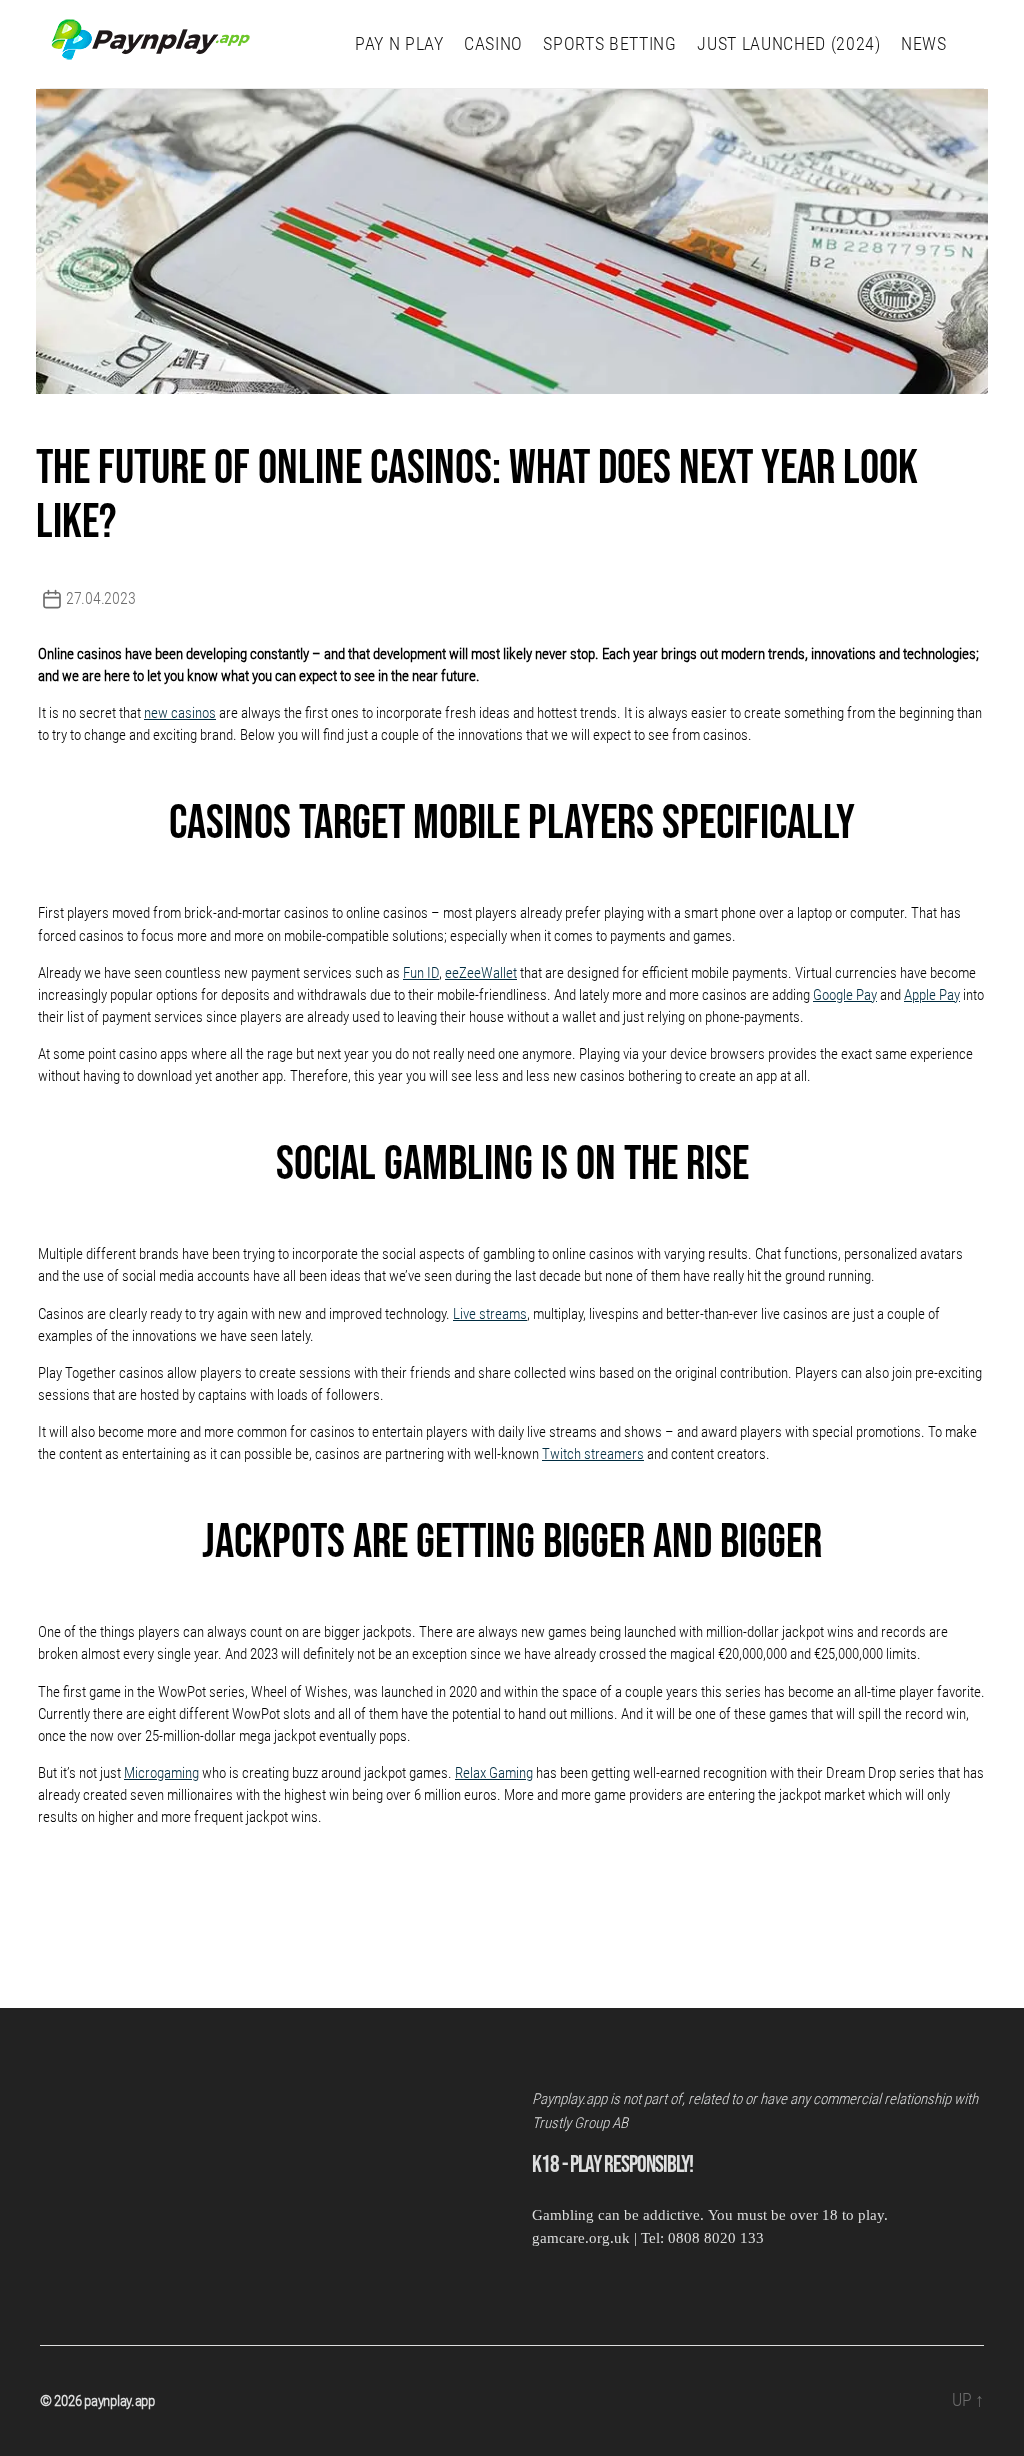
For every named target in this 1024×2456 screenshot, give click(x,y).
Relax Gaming (494, 1773)
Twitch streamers (593, 1454)
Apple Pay (932, 995)
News (924, 43)
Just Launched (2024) (788, 43)
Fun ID (421, 973)
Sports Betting (609, 43)
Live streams (490, 1314)
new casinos (180, 713)
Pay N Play (399, 43)
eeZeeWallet (481, 973)
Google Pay (845, 995)
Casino (493, 43)
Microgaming (161, 1773)
